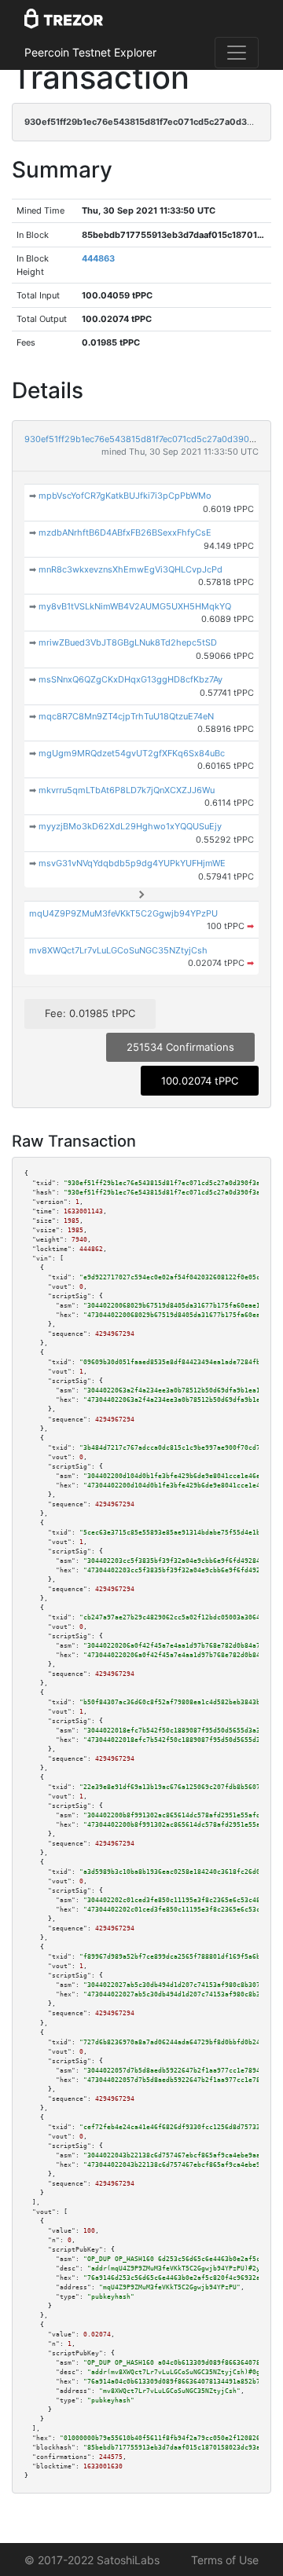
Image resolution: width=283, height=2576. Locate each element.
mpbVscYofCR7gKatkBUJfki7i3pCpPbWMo (125, 496)
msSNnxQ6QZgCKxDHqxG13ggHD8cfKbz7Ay (130, 679)
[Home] (64, 20)
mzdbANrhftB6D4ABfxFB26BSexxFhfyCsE (125, 532)
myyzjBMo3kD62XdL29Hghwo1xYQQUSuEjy (130, 826)
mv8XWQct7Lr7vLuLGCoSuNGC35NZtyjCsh (118, 950)
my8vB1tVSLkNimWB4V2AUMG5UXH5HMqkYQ (135, 606)
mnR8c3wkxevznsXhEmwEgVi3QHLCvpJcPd (130, 569)
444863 (98, 258)
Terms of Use (225, 2560)
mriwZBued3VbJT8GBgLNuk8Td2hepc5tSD (128, 642)
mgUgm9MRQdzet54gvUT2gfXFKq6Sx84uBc (132, 753)
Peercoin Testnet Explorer (90, 52)
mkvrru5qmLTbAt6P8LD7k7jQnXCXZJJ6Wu (127, 790)
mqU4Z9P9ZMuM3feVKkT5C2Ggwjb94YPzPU (123, 913)
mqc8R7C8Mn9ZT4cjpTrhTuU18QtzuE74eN (126, 716)
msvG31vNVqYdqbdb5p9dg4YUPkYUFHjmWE (132, 863)
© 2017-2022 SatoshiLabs (92, 2560)
